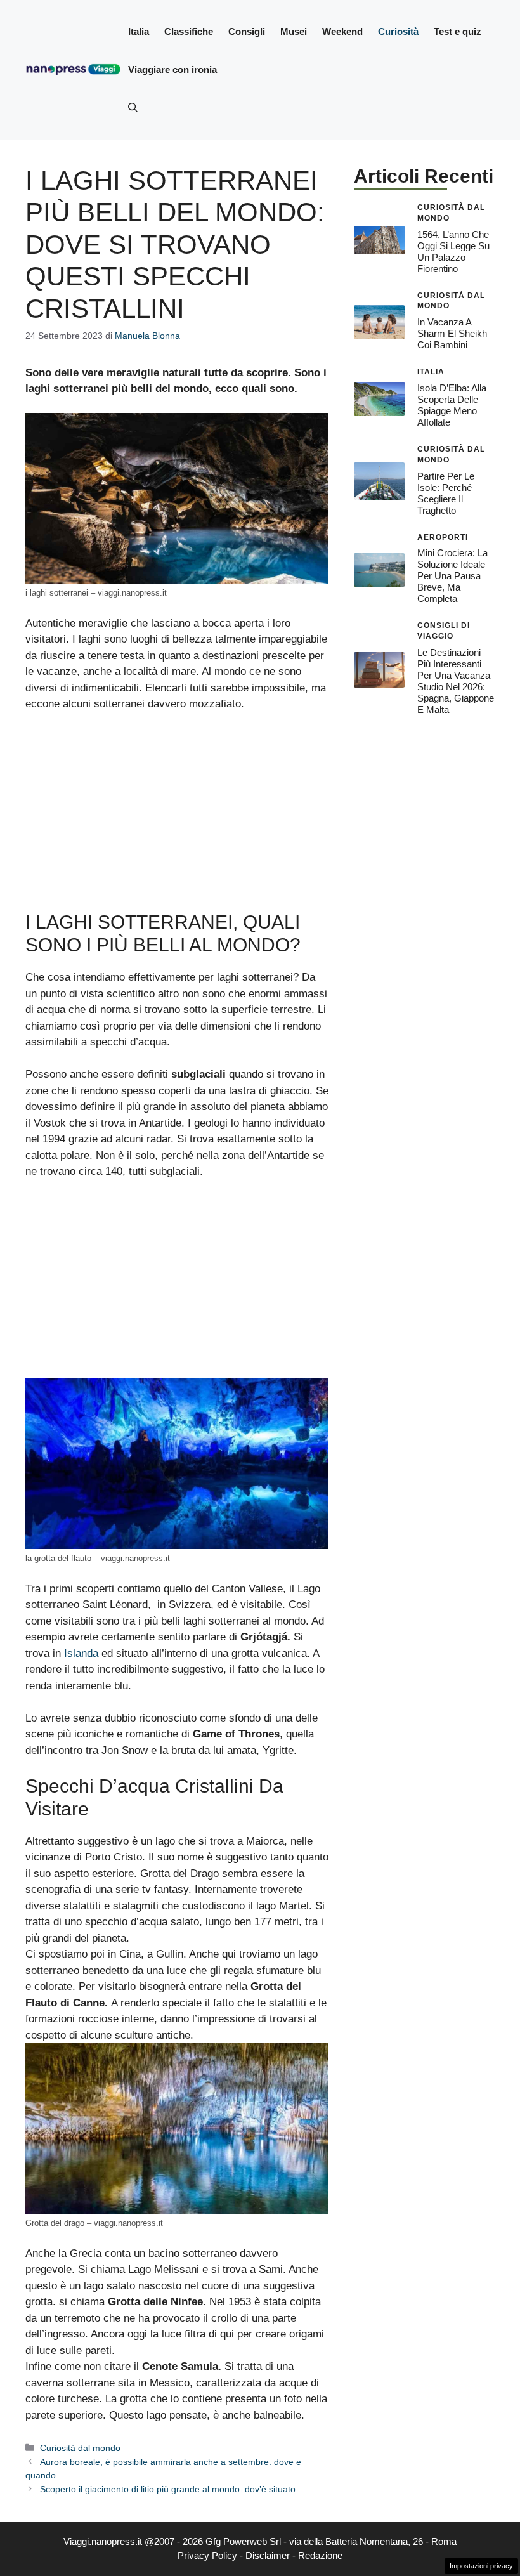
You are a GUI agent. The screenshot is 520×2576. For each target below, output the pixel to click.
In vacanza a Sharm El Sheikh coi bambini (452, 333)
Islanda (81, 1653)
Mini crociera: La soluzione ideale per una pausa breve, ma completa (452, 576)
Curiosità (398, 31)
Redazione (320, 2555)
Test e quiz (458, 31)
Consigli (247, 31)
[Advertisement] (177, 817)
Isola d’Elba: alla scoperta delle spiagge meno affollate (452, 405)
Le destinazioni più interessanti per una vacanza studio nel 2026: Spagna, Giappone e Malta (456, 681)
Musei (294, 31)
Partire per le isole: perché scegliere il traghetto (446, 493)
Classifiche (189, 31)
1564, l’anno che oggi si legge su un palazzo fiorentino (453, 252)
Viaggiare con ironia (172, 69)
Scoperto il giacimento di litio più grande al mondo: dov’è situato (168, 2489)
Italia (139, 31)
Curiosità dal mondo (80, 2448)
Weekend (342, 31)
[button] (133, 108)
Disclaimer (268, 2555)
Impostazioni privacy (481, 2566)
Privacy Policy (207, 2555)
